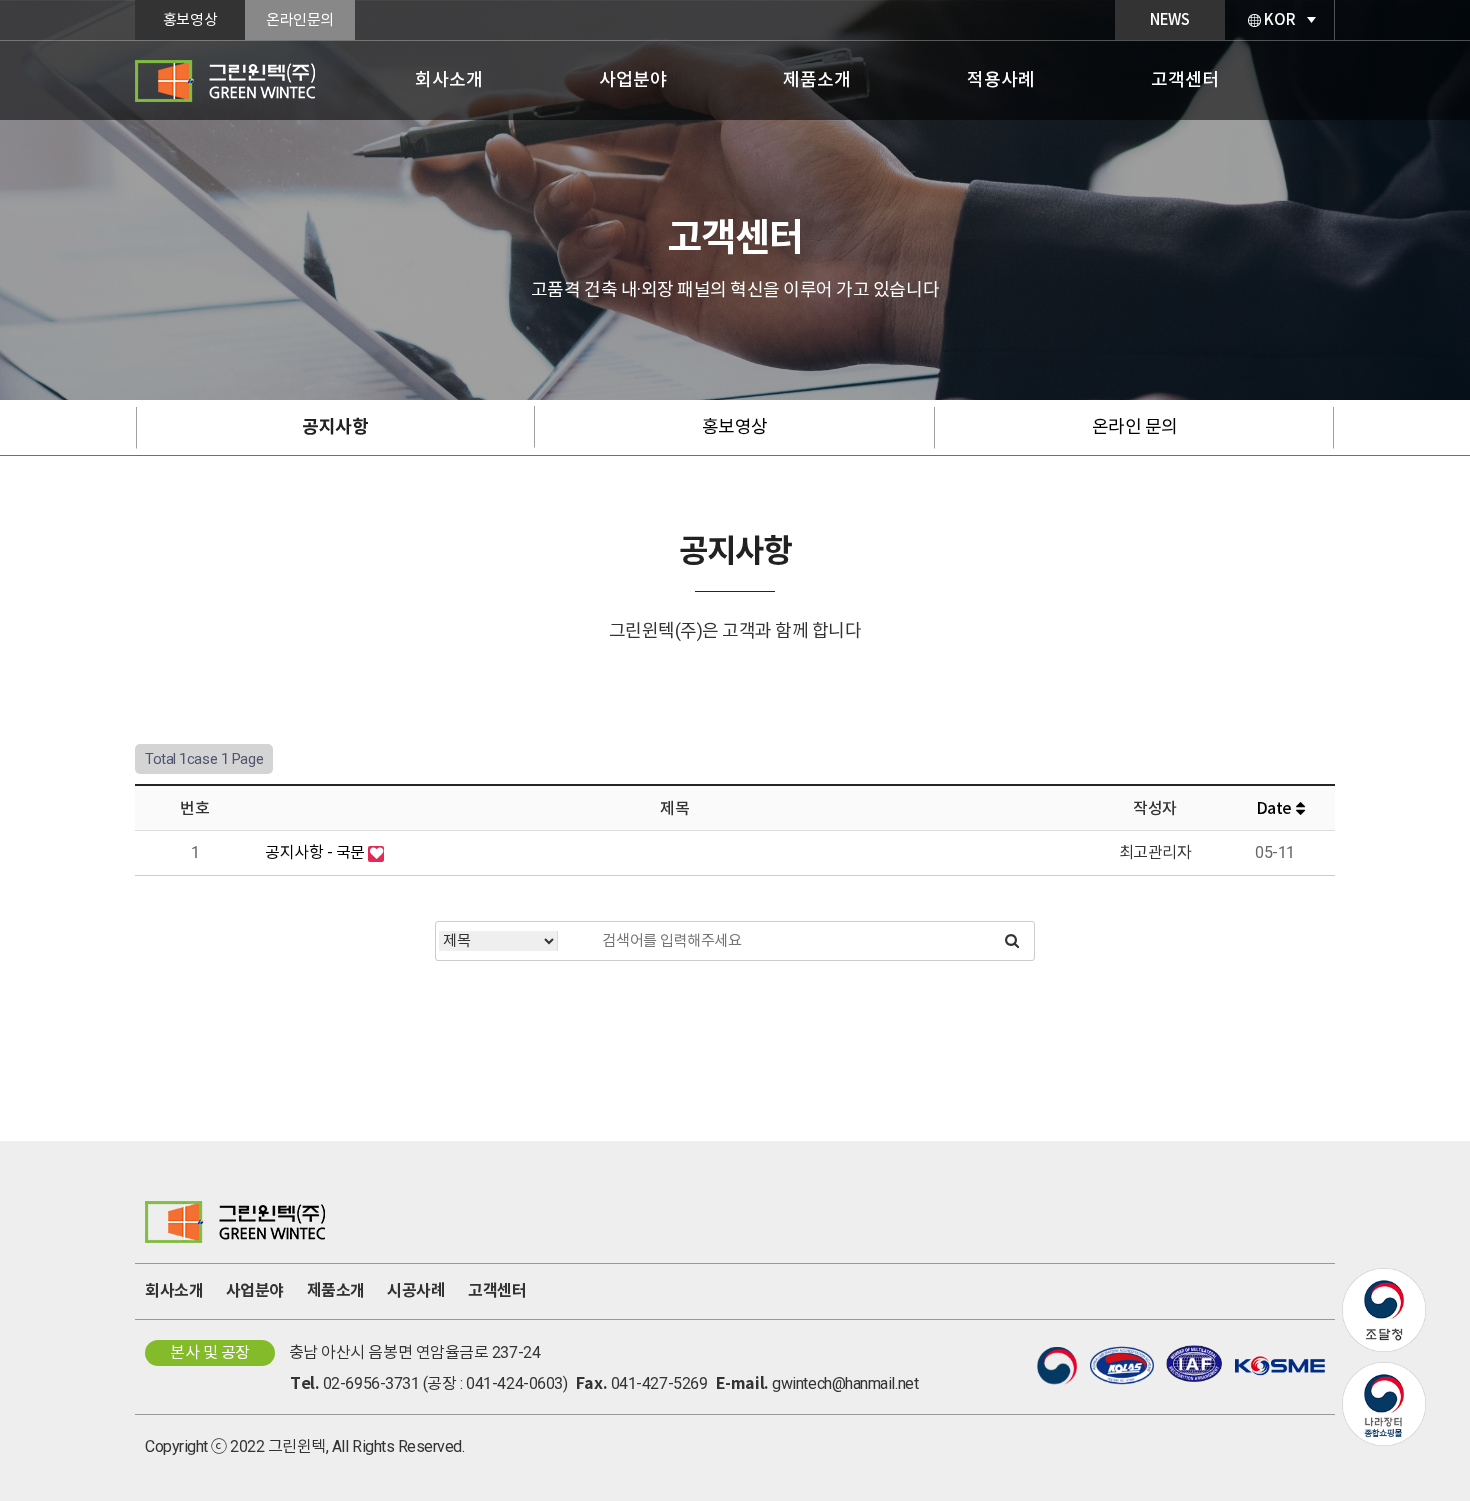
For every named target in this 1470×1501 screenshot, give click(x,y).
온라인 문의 (1135, 426)
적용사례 (1001, 79)
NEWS (1169, 19)
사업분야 (633, 79)
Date (1276, 808)
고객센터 (1185, 79)
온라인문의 (300, 20)
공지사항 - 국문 (316, 852)
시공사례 (416, 1290)
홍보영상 (190, 20)
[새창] (1384, 1279)
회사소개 (449, 79)
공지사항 (335, 426)
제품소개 (817, 79)
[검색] (1011, 941)
